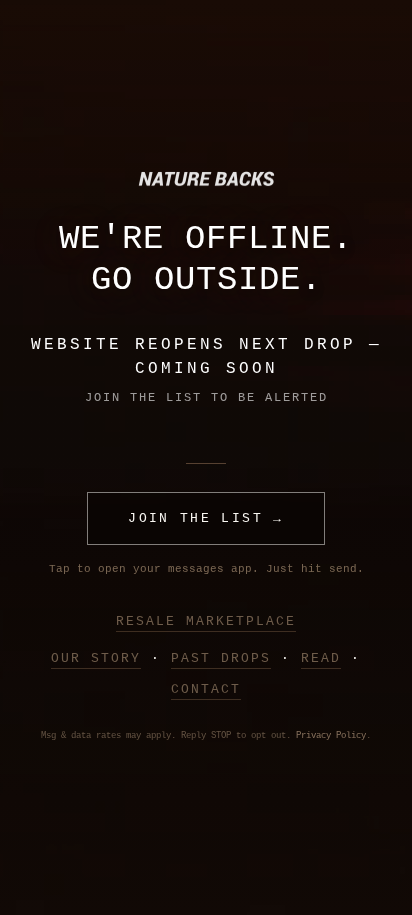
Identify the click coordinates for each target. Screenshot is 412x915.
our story (96, 658)
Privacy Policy (331, 736)
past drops (221, 658)
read (321, 658)
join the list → (205, 518)
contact (206, 689)
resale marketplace (206, 621)
